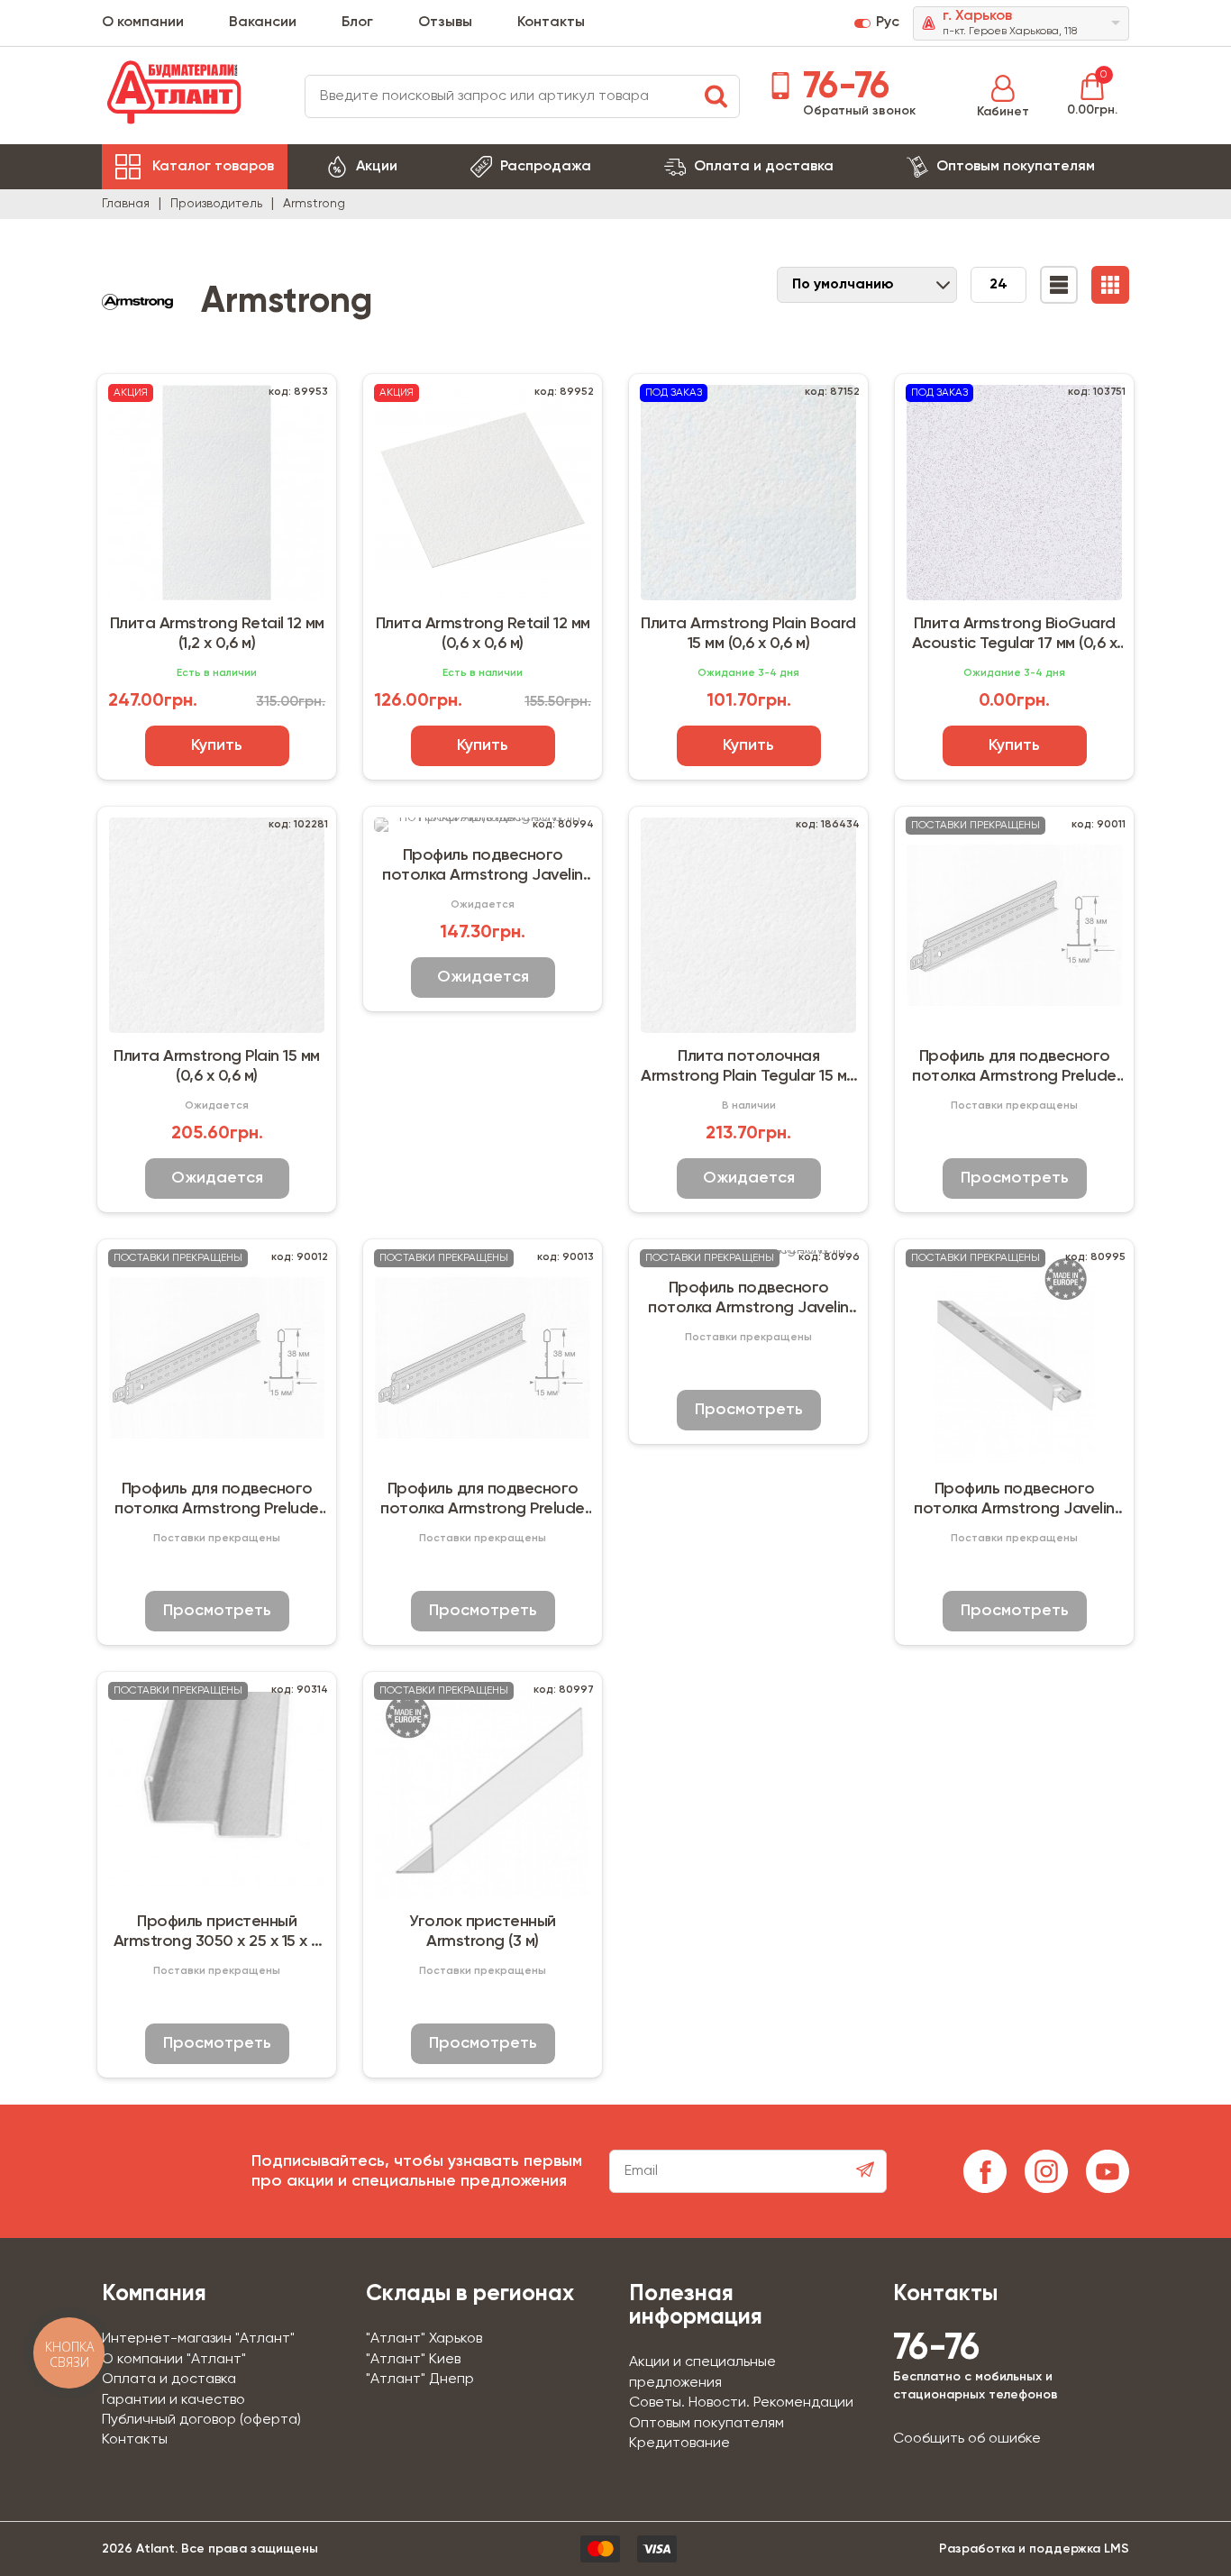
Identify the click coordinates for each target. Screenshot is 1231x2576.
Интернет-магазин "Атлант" (198, 2339)
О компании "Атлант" (174, 2360)
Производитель (216, 204)
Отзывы (445, 23)
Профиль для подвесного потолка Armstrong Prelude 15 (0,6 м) (1014, 1067)
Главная (126, 204)
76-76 (842, 87)
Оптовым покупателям (1016, 167)
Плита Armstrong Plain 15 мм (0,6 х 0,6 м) (217, 1066)
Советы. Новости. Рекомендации (741, 2403)
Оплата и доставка (764, 167)
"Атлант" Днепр (420, 2380)
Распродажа (546, 167)
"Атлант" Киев (413, 2360)
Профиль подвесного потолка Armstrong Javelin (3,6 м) (483, 866)
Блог (357, 23)
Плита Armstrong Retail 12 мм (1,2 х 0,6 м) (217, 634)
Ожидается (217, 1178)
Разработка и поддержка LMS (1034, 2549)
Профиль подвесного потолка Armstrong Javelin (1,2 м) (1014, 1500)
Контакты (551, 23)
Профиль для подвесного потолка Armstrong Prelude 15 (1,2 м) (217, 1500)
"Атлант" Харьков (424, 2339)
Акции (377, 167)
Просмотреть (1015, 1178)
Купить (217, 745)
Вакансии (263, 23)
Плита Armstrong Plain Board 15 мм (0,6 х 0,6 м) (748, 634)
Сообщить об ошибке (967, 2439)
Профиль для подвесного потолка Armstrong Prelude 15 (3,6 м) (483, 1500)
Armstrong (314, 204)
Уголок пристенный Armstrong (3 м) (483, 1932)
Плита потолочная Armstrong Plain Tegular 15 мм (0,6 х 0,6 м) (748, 1067)
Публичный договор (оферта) (201, 2420)
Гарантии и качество (173, 2400)
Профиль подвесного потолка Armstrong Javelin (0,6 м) (748, 1299)
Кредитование (679, 2444)
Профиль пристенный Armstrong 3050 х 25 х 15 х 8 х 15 (217, 1932)
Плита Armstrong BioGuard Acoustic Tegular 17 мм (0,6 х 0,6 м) (1015, 635)
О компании (143, 23)
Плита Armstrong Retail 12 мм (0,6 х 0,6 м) (483, 634)
